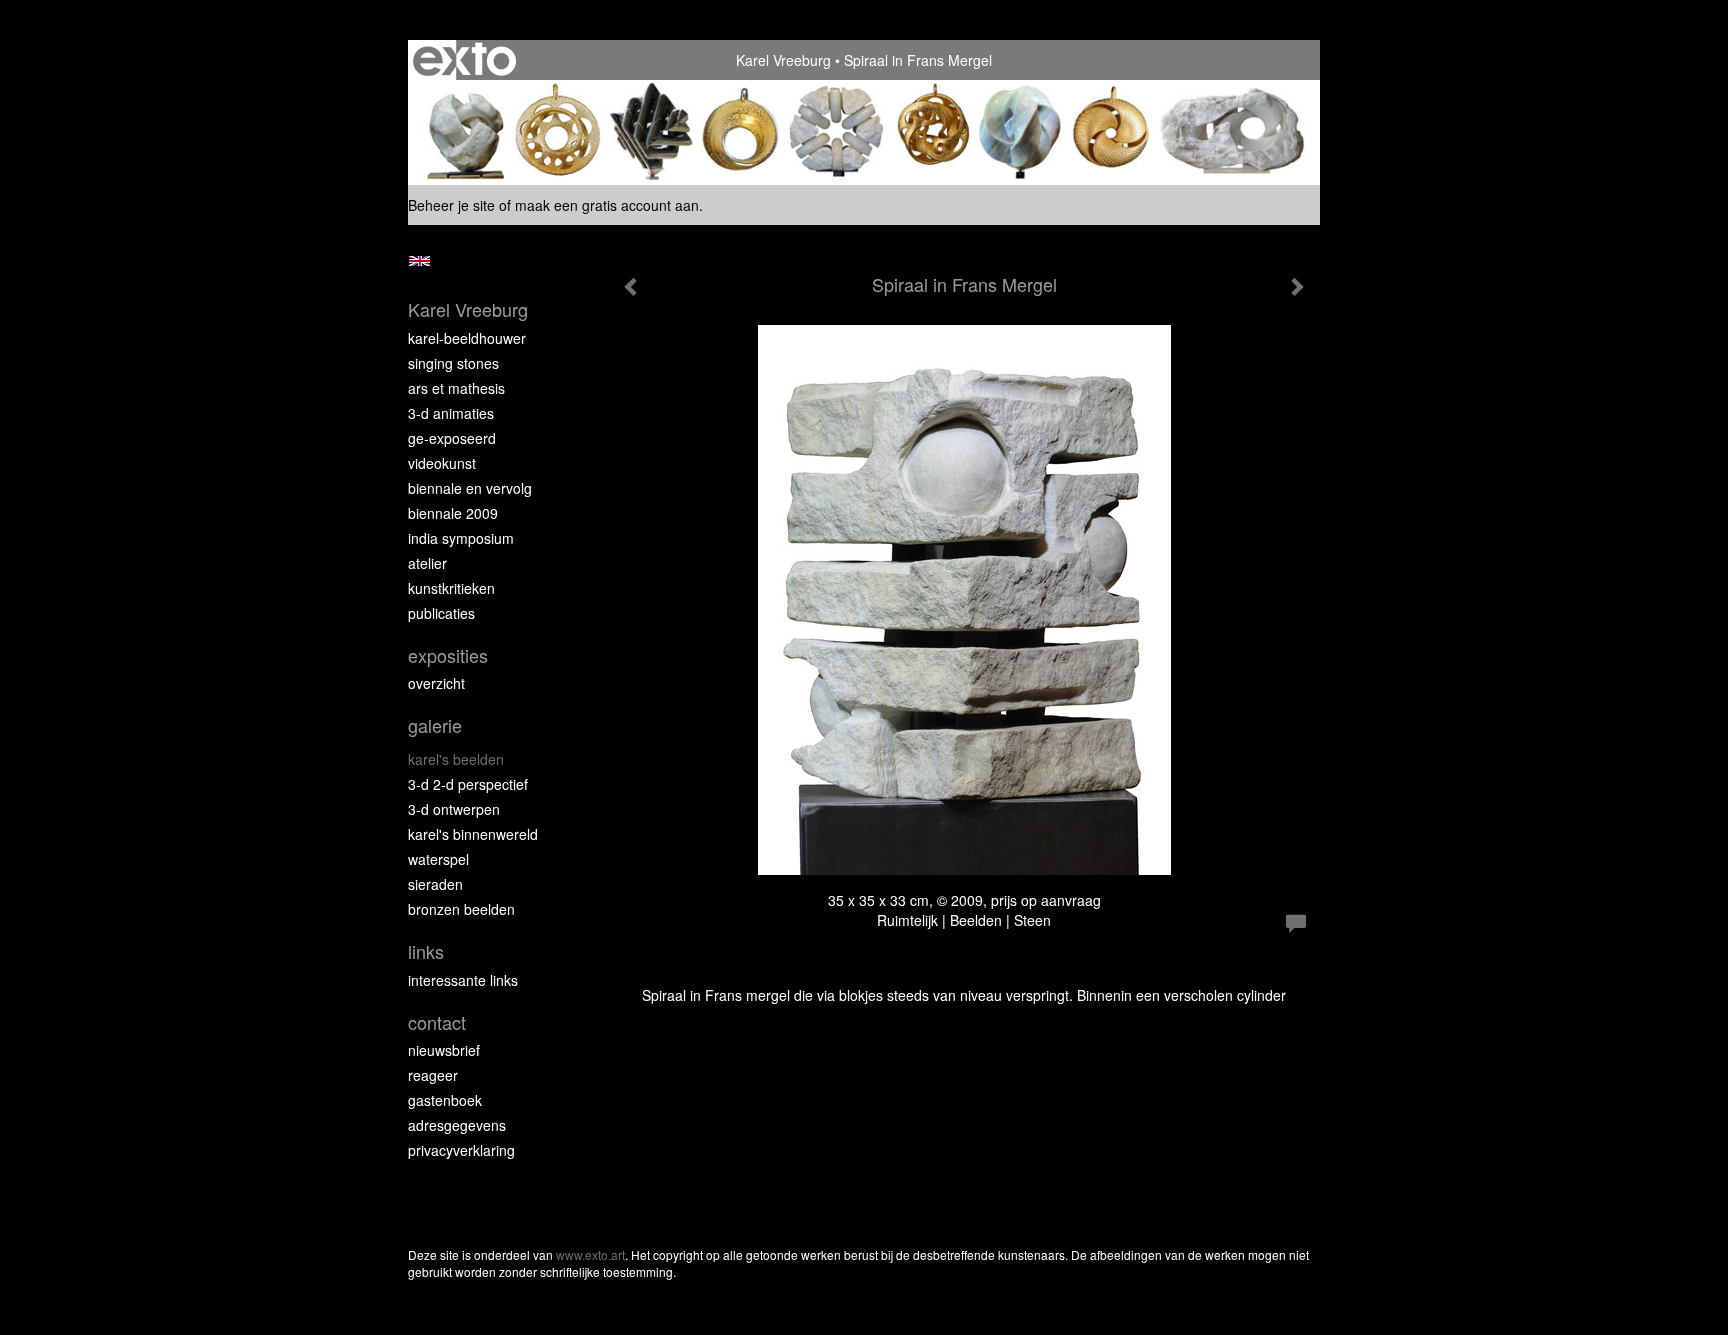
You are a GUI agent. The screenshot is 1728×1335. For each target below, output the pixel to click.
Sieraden (435, 884)
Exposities (448, 655)
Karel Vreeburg (783, 60)
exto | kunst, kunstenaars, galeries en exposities (464, 60)
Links (426, 951)
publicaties (441, 613)
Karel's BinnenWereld (473, 834)
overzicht (436, 683)
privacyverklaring (461, 1150)
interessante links (463, 980)
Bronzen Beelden (461, 909)
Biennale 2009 (453, 513)
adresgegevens (457, 1125)
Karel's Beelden (456, 759)
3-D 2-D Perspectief (468, 784)
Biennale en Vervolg (470, 488)
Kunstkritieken (451, 588)
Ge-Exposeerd (452, 438)
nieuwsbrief (444, 1050)
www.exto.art (590, 1254)
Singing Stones (453, 363)
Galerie (435, 725)
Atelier (427, 563)
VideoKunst (442, 463)
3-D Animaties (451, 413)
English (419, 261)
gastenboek (445, 1100)
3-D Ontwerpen (454, 809)
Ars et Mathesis (456, 388)
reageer (433, 1075)
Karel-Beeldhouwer (467, 338)
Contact (437, 1022)
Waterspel (438, 859)
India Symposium (461, 538)
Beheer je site (451, 205)
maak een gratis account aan (607, 205)
